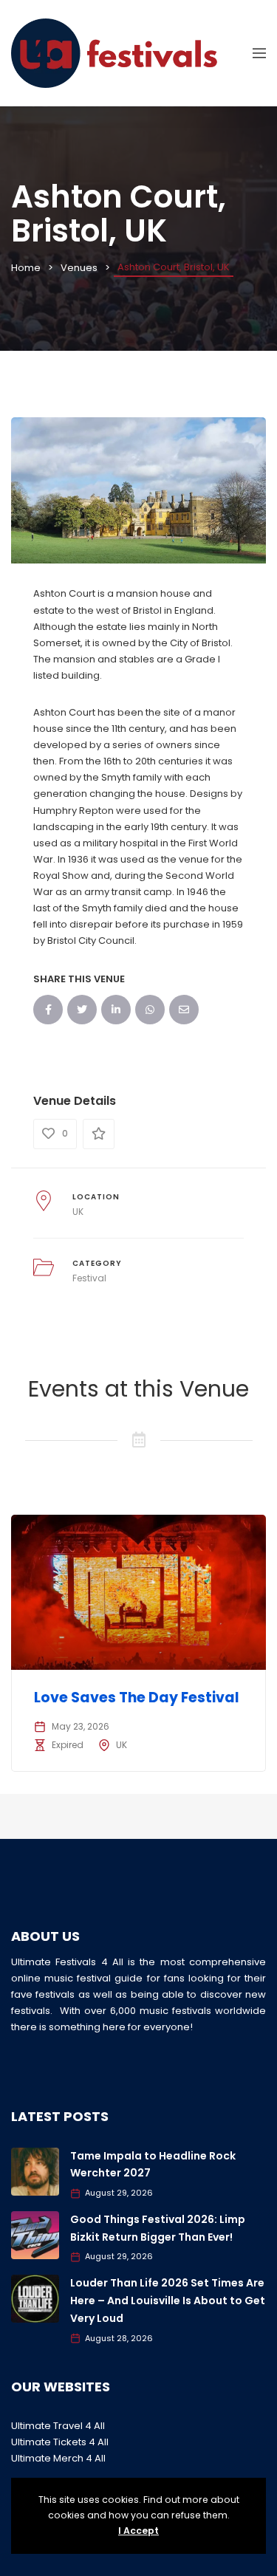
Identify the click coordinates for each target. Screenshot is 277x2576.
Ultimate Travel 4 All (58, 2426)
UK (78, 1212)
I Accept (138, 2531)
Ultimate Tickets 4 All (60, 2442)
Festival (89, 1278)
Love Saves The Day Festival (137, 1698)
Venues (79, 268)
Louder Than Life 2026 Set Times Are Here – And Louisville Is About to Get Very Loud (168, 2301)
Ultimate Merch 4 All (58, 2458)
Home (26, 268)
